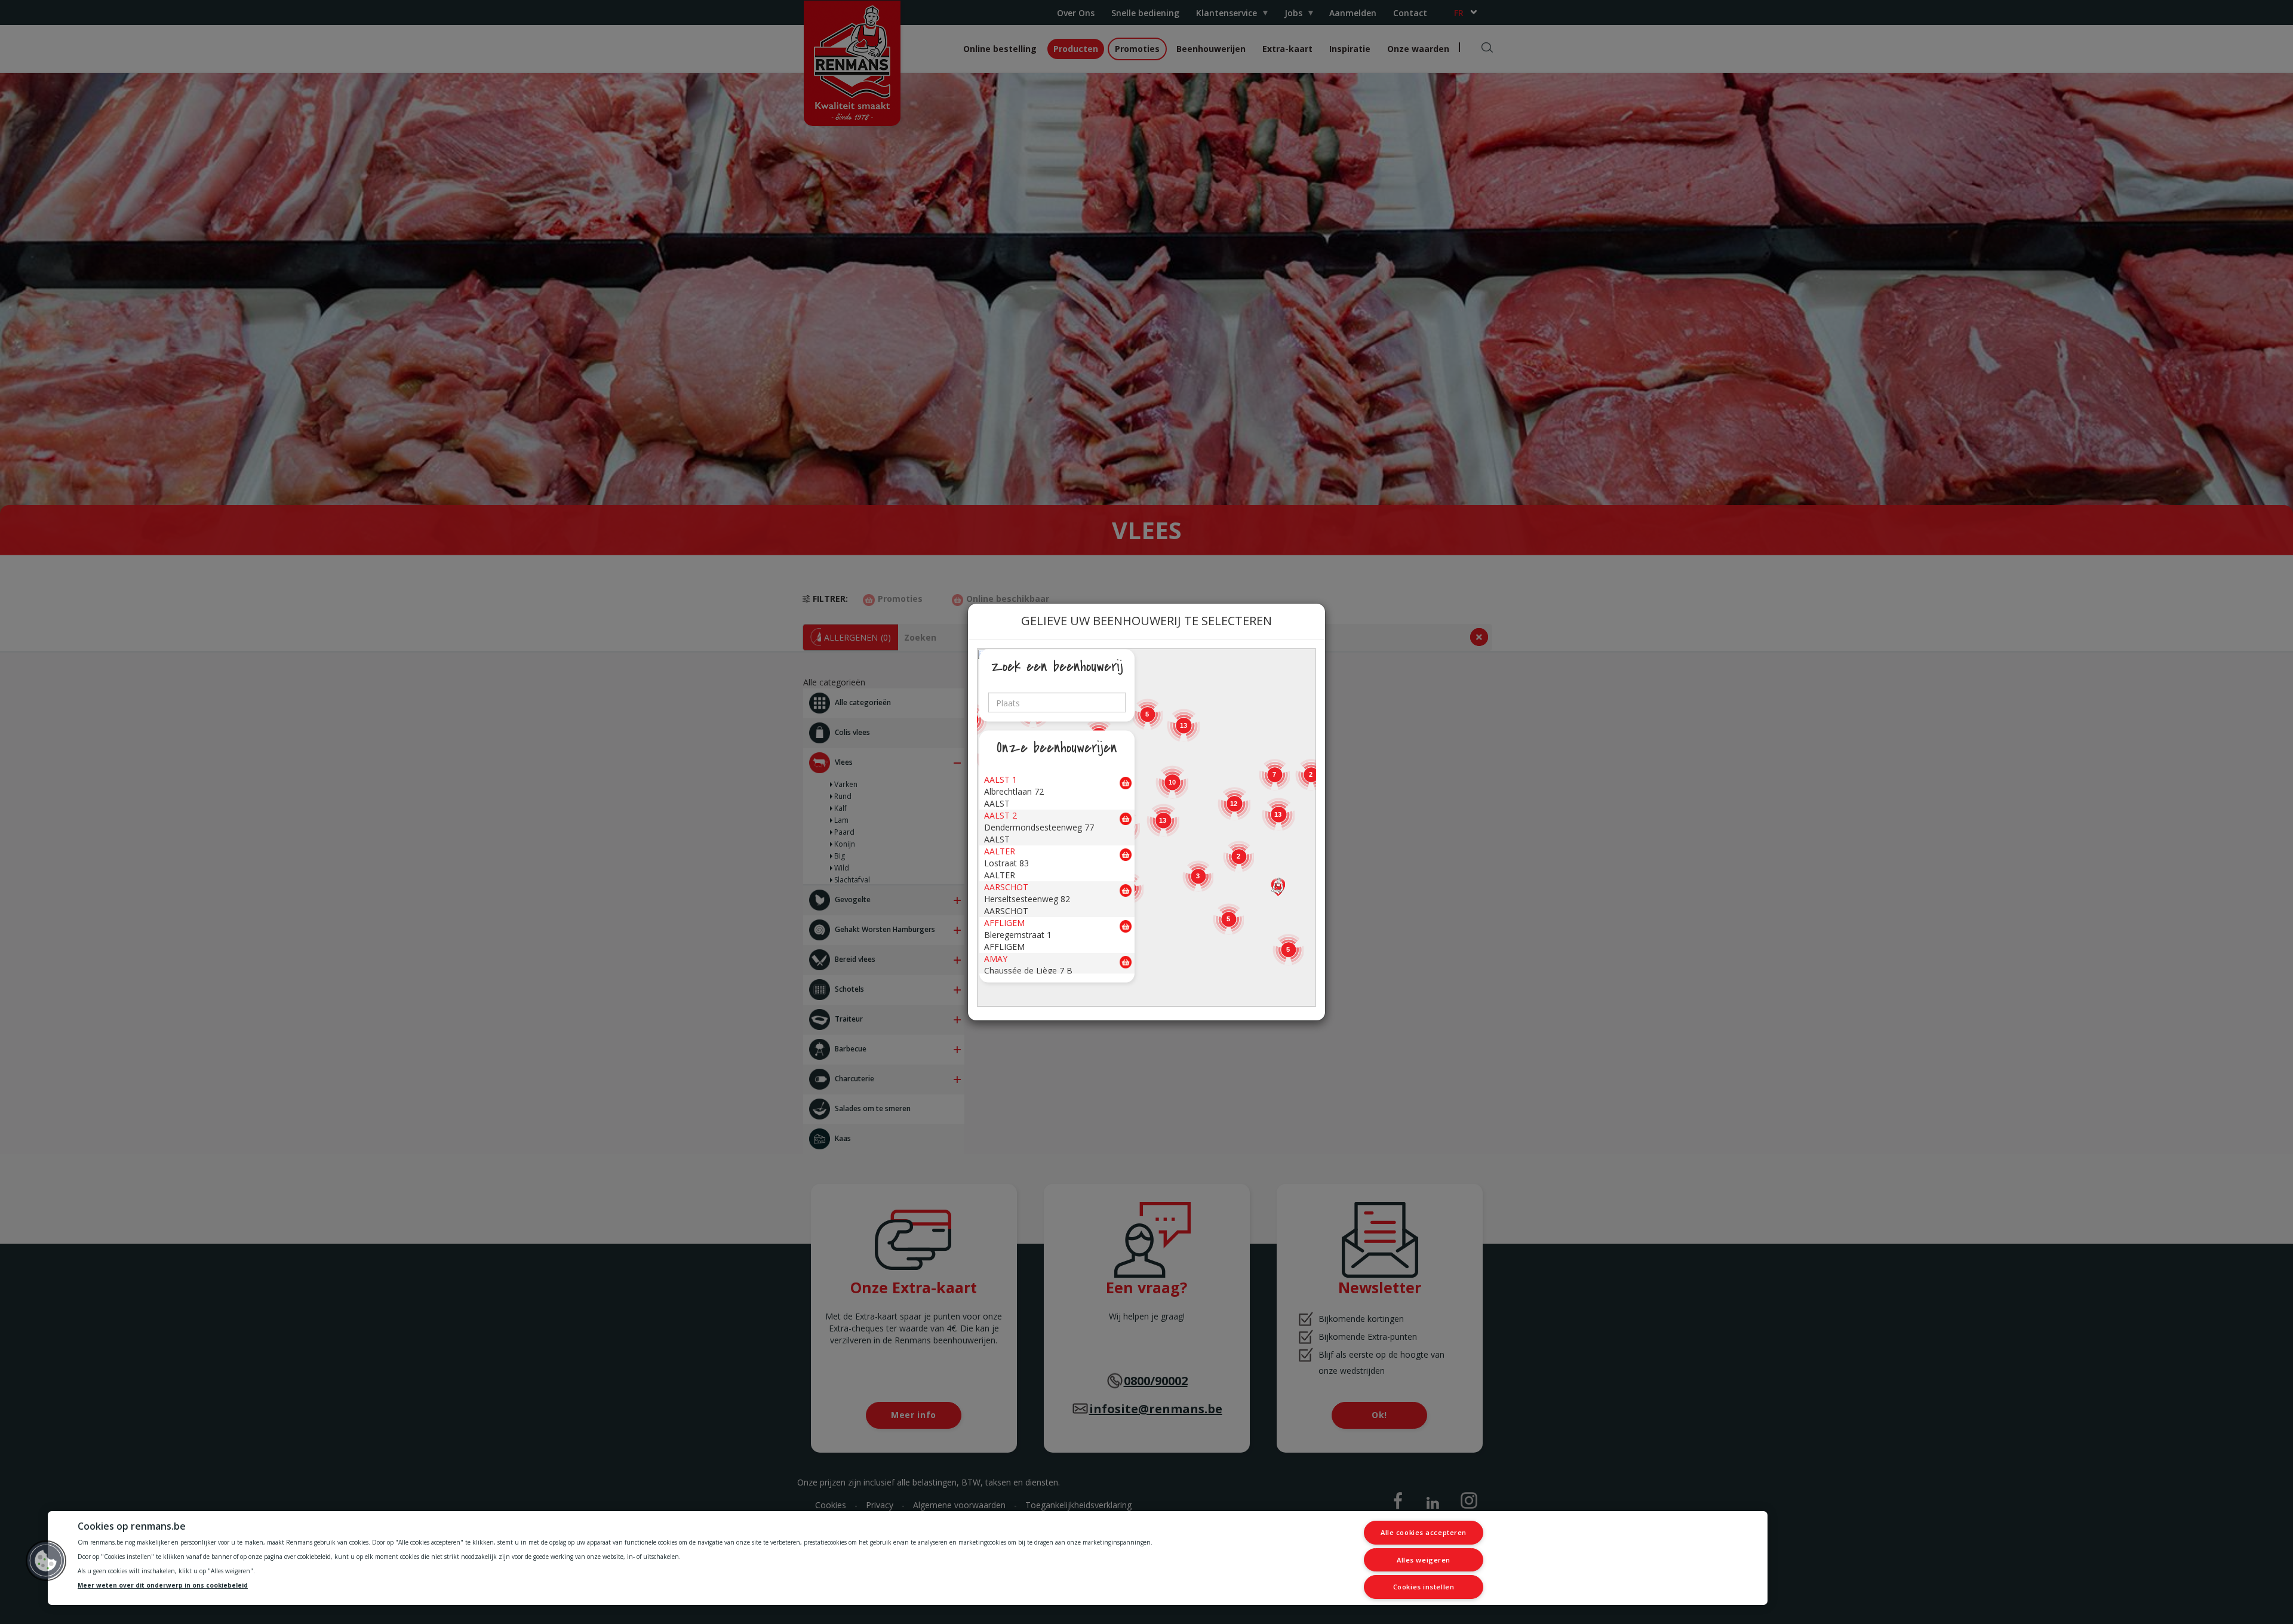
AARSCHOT (1006, 887)
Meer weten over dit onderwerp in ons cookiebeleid (163, 1586)
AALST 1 (1001, 779)
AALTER (1000, 851)
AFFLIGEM (1004, 923)
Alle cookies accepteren (1424, 1532)
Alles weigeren (1424, 1560)
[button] (1278, 887)
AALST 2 (1001, 815)
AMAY (996, 959)
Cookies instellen (1424, 1587)
